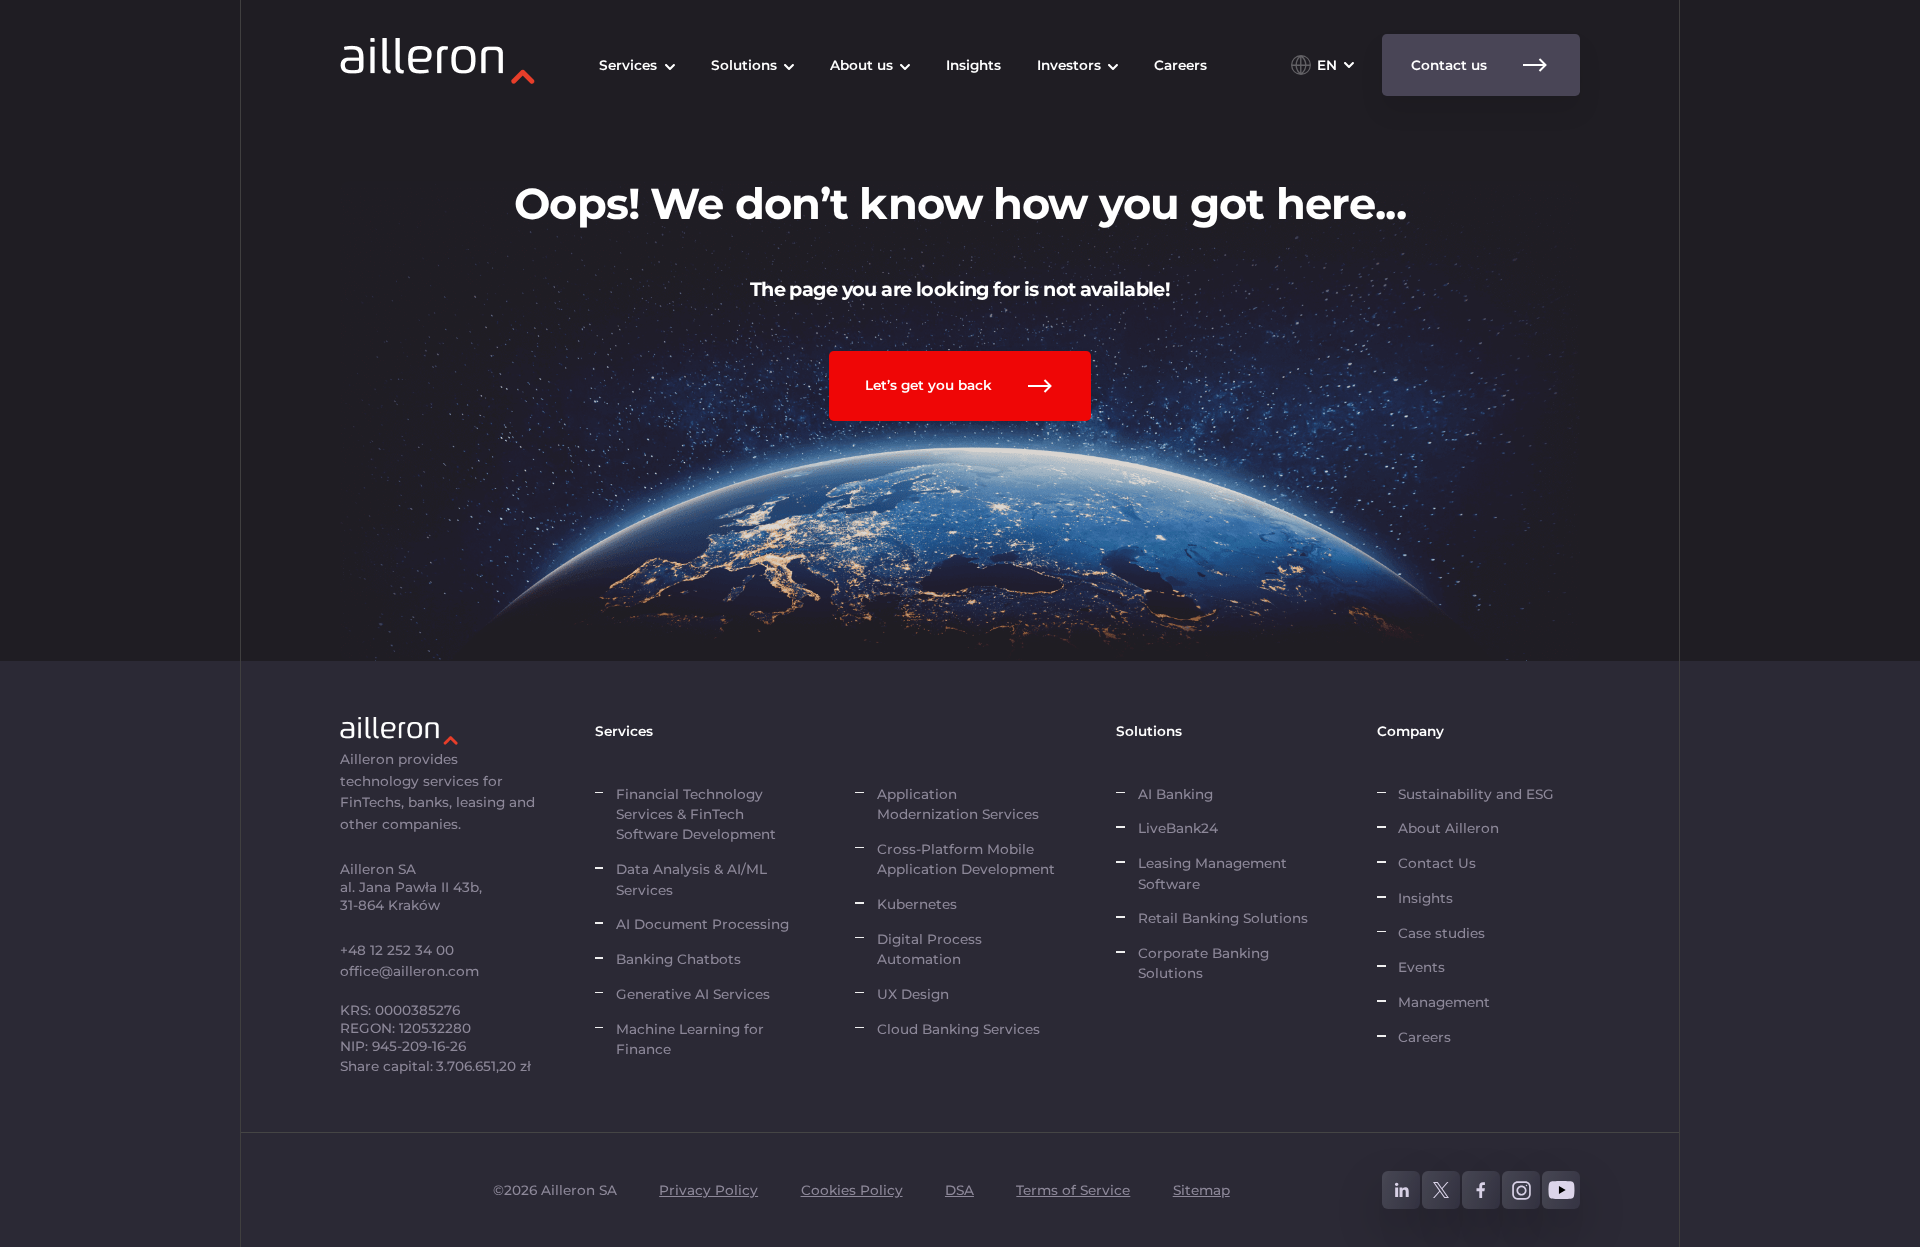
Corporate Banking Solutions (1203, 963)
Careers (1424, 1037)
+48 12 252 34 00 (397, 950)
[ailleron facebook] (1481, 1190)
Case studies (1441, 933)
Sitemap (1201, 1190)
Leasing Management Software (1212, 873)
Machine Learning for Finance (690, 1039)
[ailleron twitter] (1441, 1190)
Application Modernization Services (958, 804)
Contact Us (1437, 863)
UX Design (913, 994)
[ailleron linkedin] (1401, 1190)
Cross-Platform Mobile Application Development (966, 859)
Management (1444, 1002)
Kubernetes (917, 904)
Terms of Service (1073, 1190)
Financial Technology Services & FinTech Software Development (696, 814)
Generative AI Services (693, 994)
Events (1421, 967)
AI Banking (1175, 794)
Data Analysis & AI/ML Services (691, 879)
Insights (1425, 898)
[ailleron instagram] (1521, 1190)
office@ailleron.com (409, 971)
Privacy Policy (708, 1190)
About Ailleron (1448, 828)
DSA (959, 1190)
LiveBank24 (1178, 828)
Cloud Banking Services (958, 1029)
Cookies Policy (852, 1190)
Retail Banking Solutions (1223, 918)
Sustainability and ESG (1476, 794)
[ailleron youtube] (1561, 1190)
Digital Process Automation (929, 949)
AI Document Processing (704, 924)
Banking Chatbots (678, 959)
